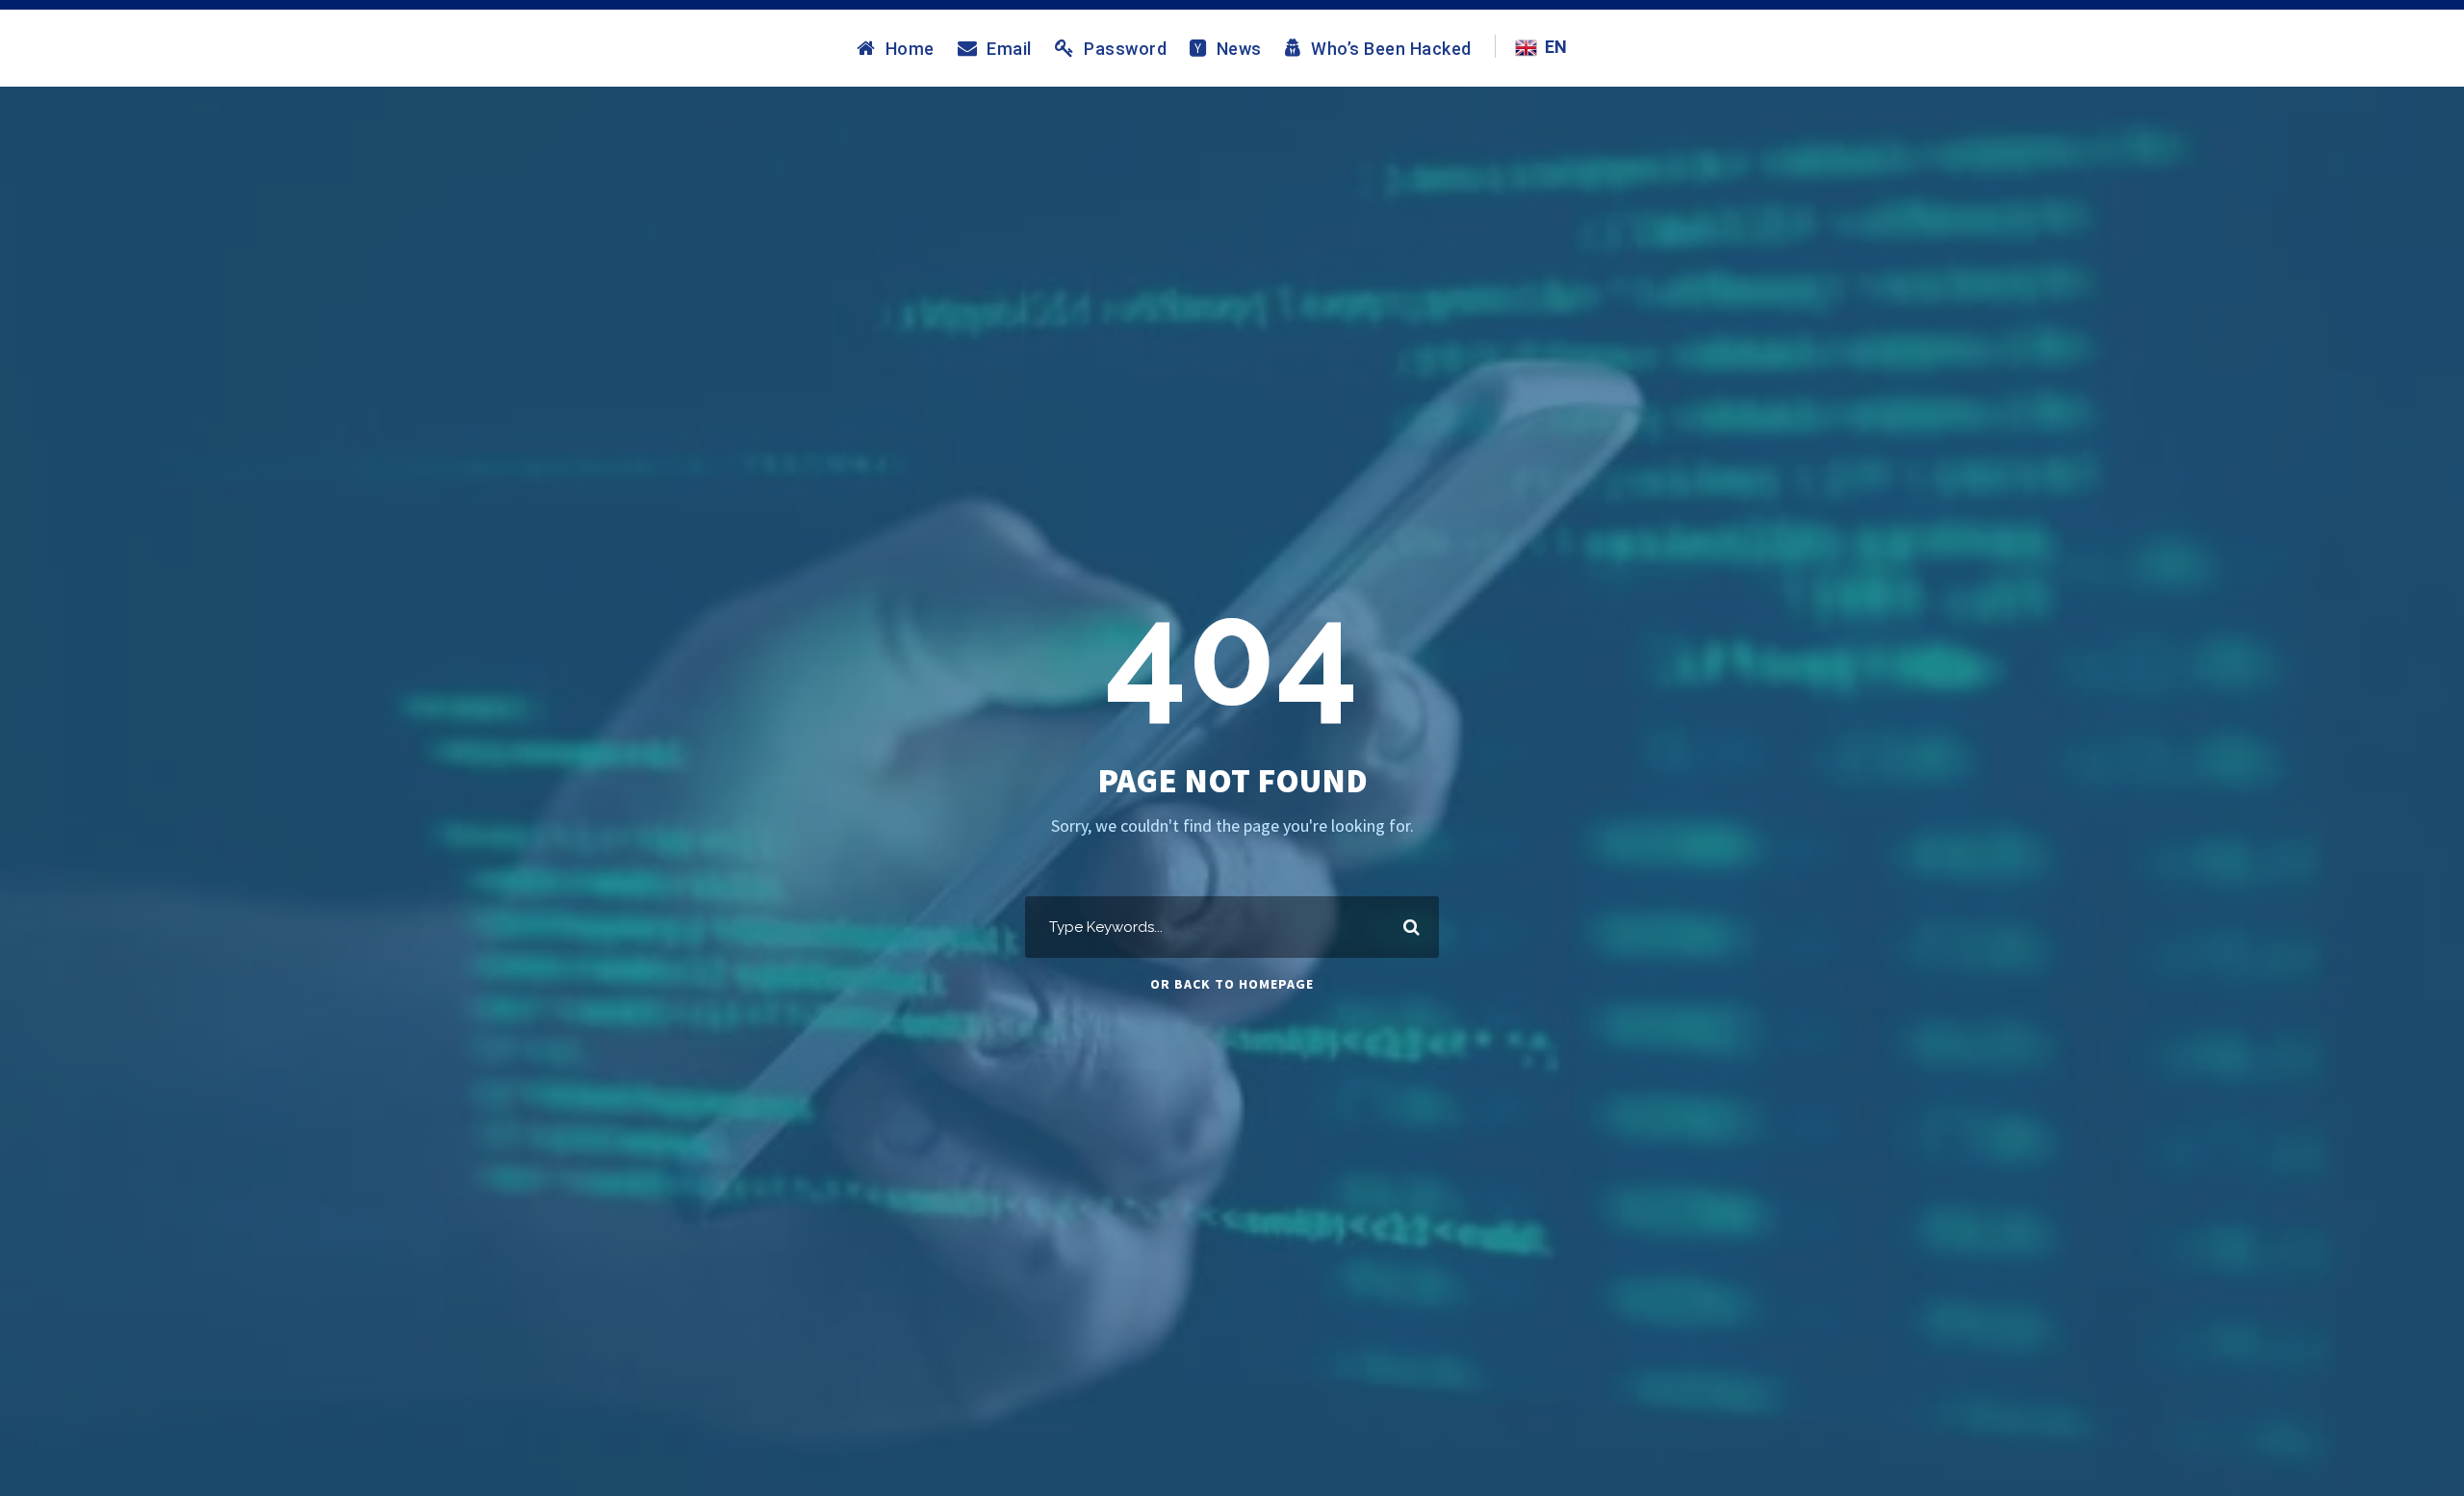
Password (1125, 48)
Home (910, 48)
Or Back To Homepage (1232, 984)
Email (1009, 48)
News (1239, 48)
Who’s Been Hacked (1391, 48)
